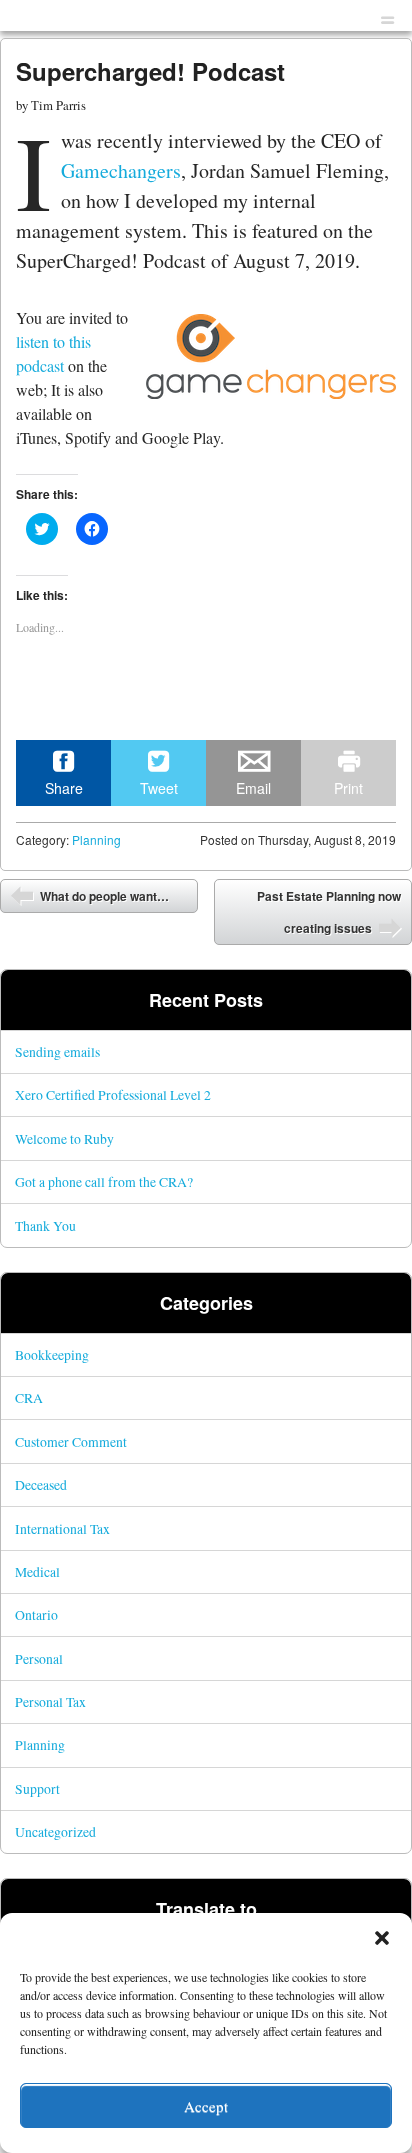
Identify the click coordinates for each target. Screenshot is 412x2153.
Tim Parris (58, 105)
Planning (96, 839)
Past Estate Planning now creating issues (329, 912)
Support (37, 1788)
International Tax (62, 1528)
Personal (39, 1658)
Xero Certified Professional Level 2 (113, 1094)
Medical (37, 1571)
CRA (29, 1397)
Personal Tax (50, 1701)
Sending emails (57, 1051)
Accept (206, 2106)
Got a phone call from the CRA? (104, 1181)
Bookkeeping (52, 1354)
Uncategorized (55, 1831)
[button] (382, 1938)
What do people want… (103, 896)
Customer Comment (71, 1441)
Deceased (41, 1484)
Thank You (45, 1225)
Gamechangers (121, 170)
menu (387, 16)
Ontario (36, 1614)
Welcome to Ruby (64, 1138)
